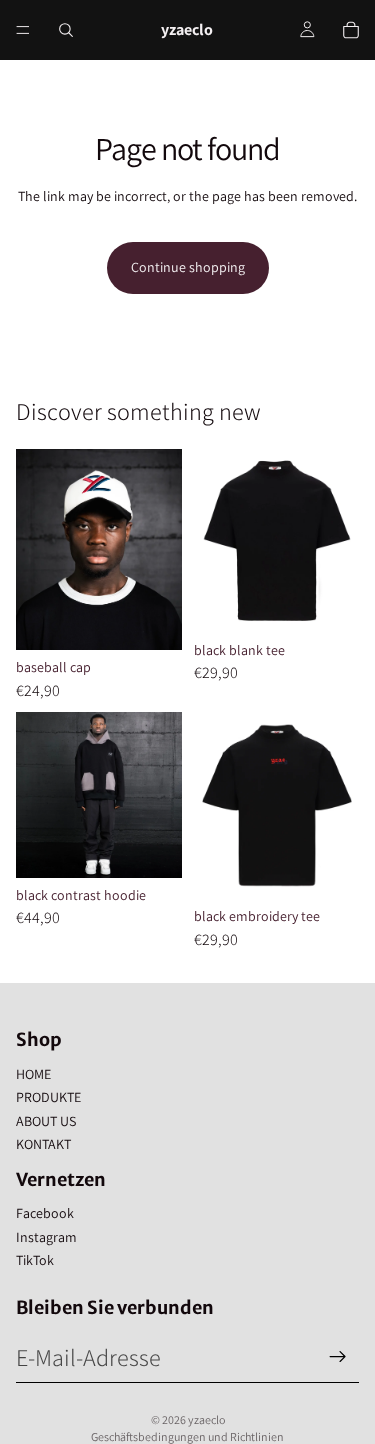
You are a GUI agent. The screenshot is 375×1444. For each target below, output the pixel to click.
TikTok (35, 1260)
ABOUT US (46, 1121)
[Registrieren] (338, 1357)
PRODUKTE (48, 1097)
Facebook (45, 1213)
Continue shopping (188, 267)
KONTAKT (43, 1144)
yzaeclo (206, 1419)
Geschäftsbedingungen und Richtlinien (187, 1436)
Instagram (46, 1237)
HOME (33, 1074)
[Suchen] (66, 30)
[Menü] (23, 30)
